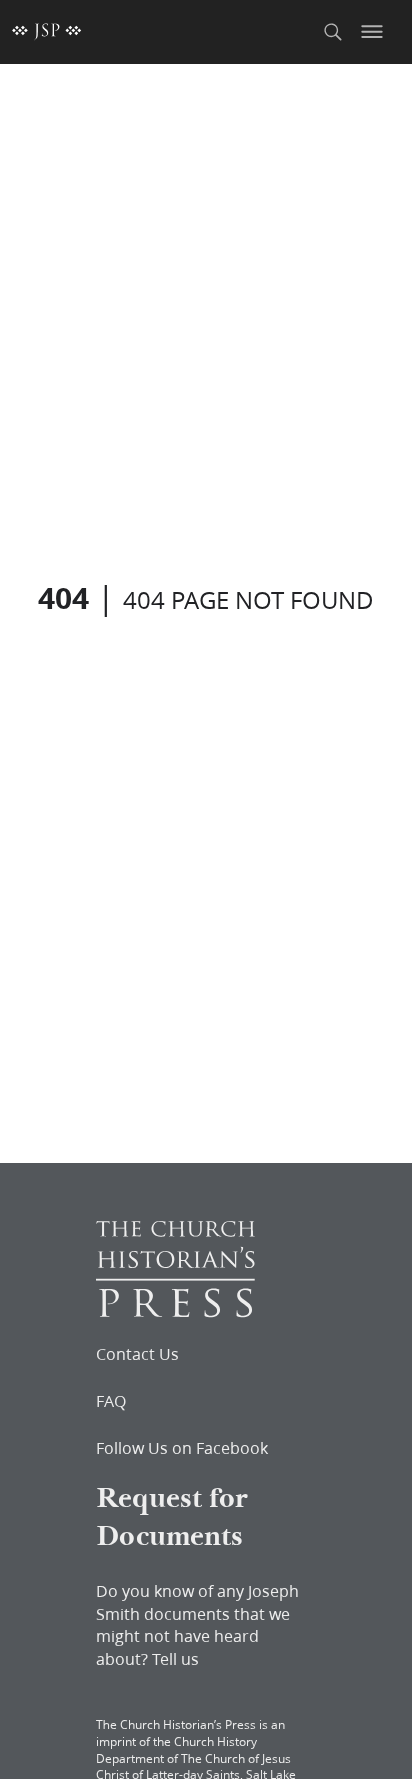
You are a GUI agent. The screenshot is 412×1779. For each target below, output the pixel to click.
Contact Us (137, 1354)
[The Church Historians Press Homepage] (175, 1311)
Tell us (175, 1658)
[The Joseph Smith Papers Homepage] (47, 32)
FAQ (111, 1401)
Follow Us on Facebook (182, 1448)
